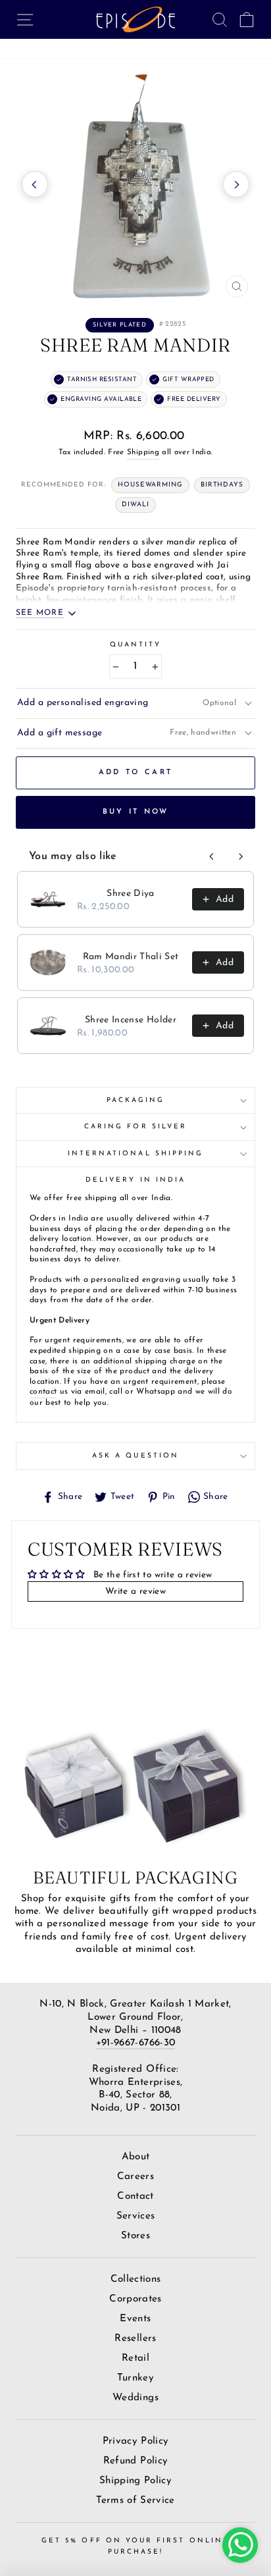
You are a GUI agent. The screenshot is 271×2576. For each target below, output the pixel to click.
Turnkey (135, 2378)
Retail (135, 2358)
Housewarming (150, 485)
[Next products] (241, 856)
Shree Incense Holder (131, 1020)
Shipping (143, 452)
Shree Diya (130, 894)
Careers (135, 2177)
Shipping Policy (135, 2481)
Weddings (135, 2398)
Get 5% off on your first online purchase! (135, 2546)
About (136, 2157)
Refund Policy (135, 2461)
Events (135, 2319)
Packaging (136, 1100)
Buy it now (136, 812)
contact (43, 1392)
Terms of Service (135, 2501)
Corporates (135, 2299)
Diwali (135, 505)
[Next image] (236, 184)
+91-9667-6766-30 (135, 2043)
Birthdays (222, 485)
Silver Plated (120, 325)
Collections (136, 2279)
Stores (135, 2236)
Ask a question (135, 1456)
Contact (135, 2196)
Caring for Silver (135, 1127)
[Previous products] (212, 856)
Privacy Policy (136, 2441)
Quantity (135, 645)
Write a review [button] (135, 1591)
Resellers (135, 2339)
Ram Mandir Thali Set (131, 957)
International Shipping (135, 1154)
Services (136, 2216)
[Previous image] (35, 184)
